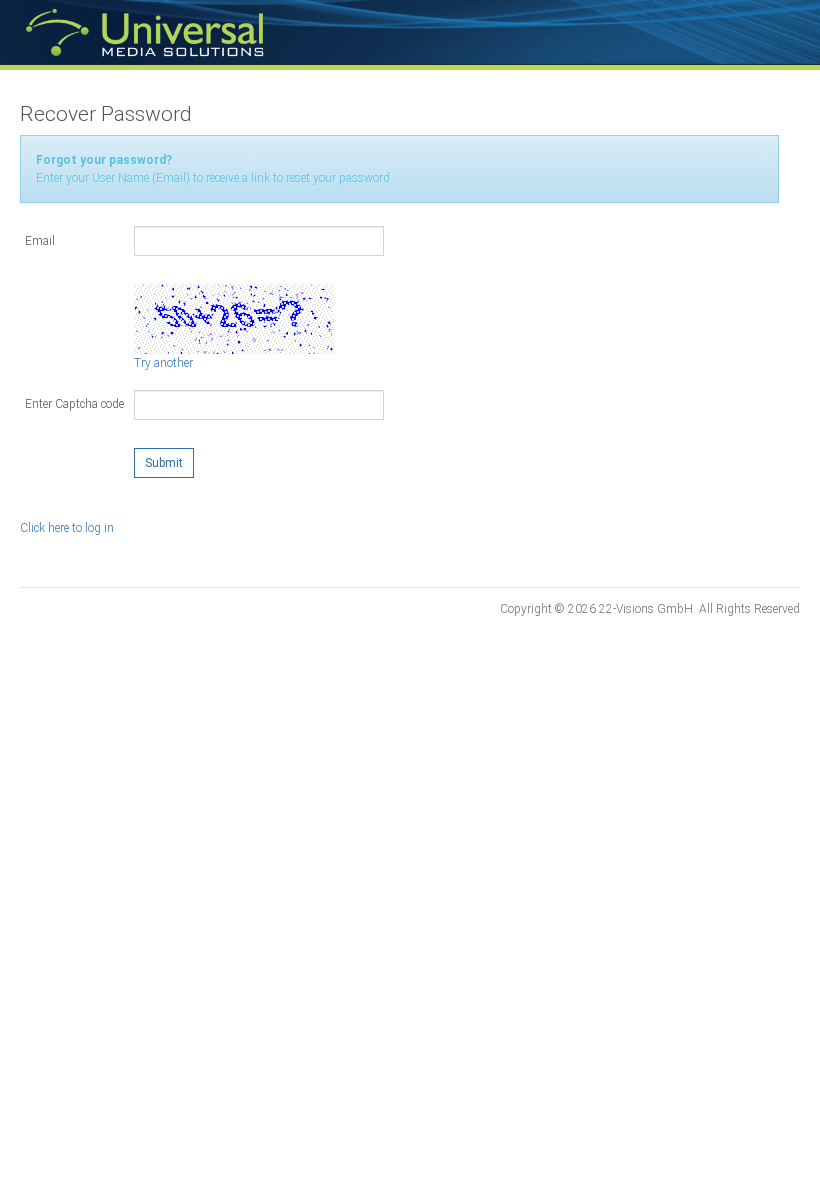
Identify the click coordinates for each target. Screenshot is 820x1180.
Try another (163, 363)
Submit (164, 463)
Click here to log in (67, 528)
